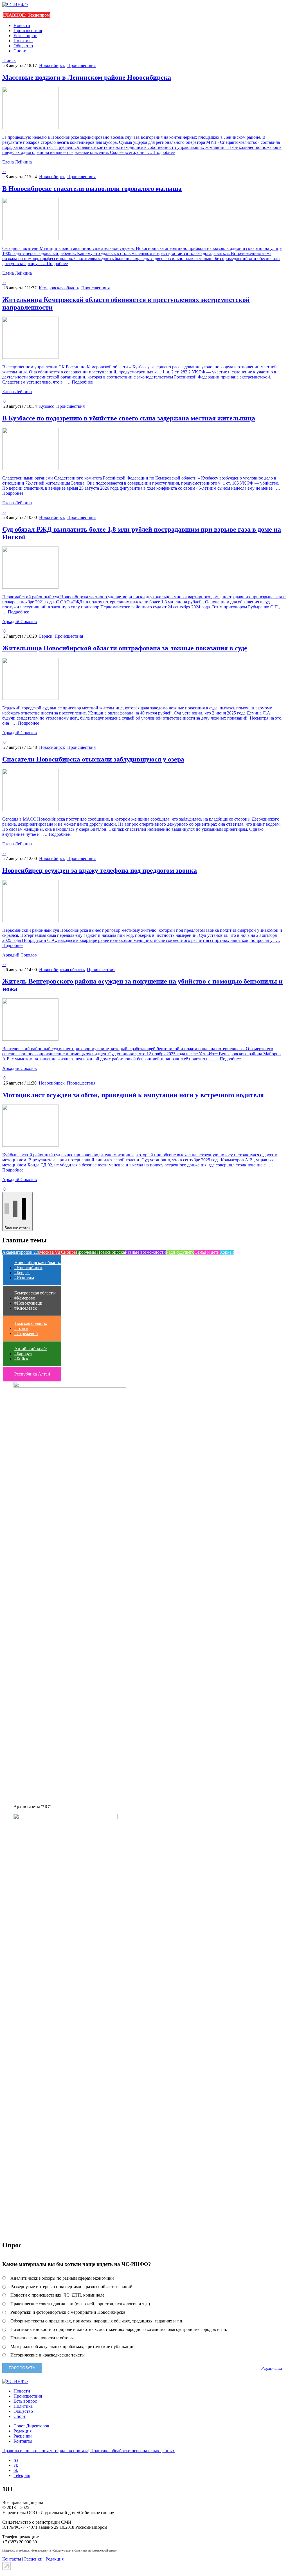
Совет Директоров (31, 2426)
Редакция (22, 2431)
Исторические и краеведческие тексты (48, 2355)
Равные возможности (145, 1252)
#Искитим (24, 1278)
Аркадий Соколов (20, 621)
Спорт (20, 51)
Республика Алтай (32, 1374)
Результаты (272, 2368)
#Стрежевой (26, 1333)
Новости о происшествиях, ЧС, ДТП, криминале (57, 2295)
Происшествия (28, 31)
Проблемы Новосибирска (100, 1252)
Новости (22, 25)
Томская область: (31, 1323)
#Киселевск (26, 1308)
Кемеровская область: (35, 1293)
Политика (23, 41)
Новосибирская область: (38, 1263)
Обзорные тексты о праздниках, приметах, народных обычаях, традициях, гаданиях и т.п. (97, 2321)
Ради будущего (180, 1252)
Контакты (23, 2441)
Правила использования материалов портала (45, 2451)
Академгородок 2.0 (21, 1252)
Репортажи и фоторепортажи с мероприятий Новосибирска (68, 2312)
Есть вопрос (25, 36)
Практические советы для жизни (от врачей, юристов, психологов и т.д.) (80, 2304)
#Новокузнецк (28, 1303)
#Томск (21, 1328)
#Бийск (21, 1359)
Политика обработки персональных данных (133, 2451)
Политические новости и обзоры (42, 2338)
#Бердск (22, 1273)
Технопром (39, 15)
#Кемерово (25, 1298)
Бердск (46, 636)
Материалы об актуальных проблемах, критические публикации (73, 2347)
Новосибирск (52, 65)
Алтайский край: (31, 1349)
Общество (23, 46)
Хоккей (227, 1252)
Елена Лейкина (17, 162)
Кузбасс (47, 406)
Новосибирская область (62, 970)
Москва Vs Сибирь (57, 1252)
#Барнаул (23, 1354)
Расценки (23, 2436)
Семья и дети (207, 1252)
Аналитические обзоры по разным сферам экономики (62, 2278)
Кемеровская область (59, 288)
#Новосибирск (28, 1268)
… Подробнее (160, 152)
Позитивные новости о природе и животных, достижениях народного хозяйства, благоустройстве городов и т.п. (119, 2329)
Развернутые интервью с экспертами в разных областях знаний (71, 2287)
